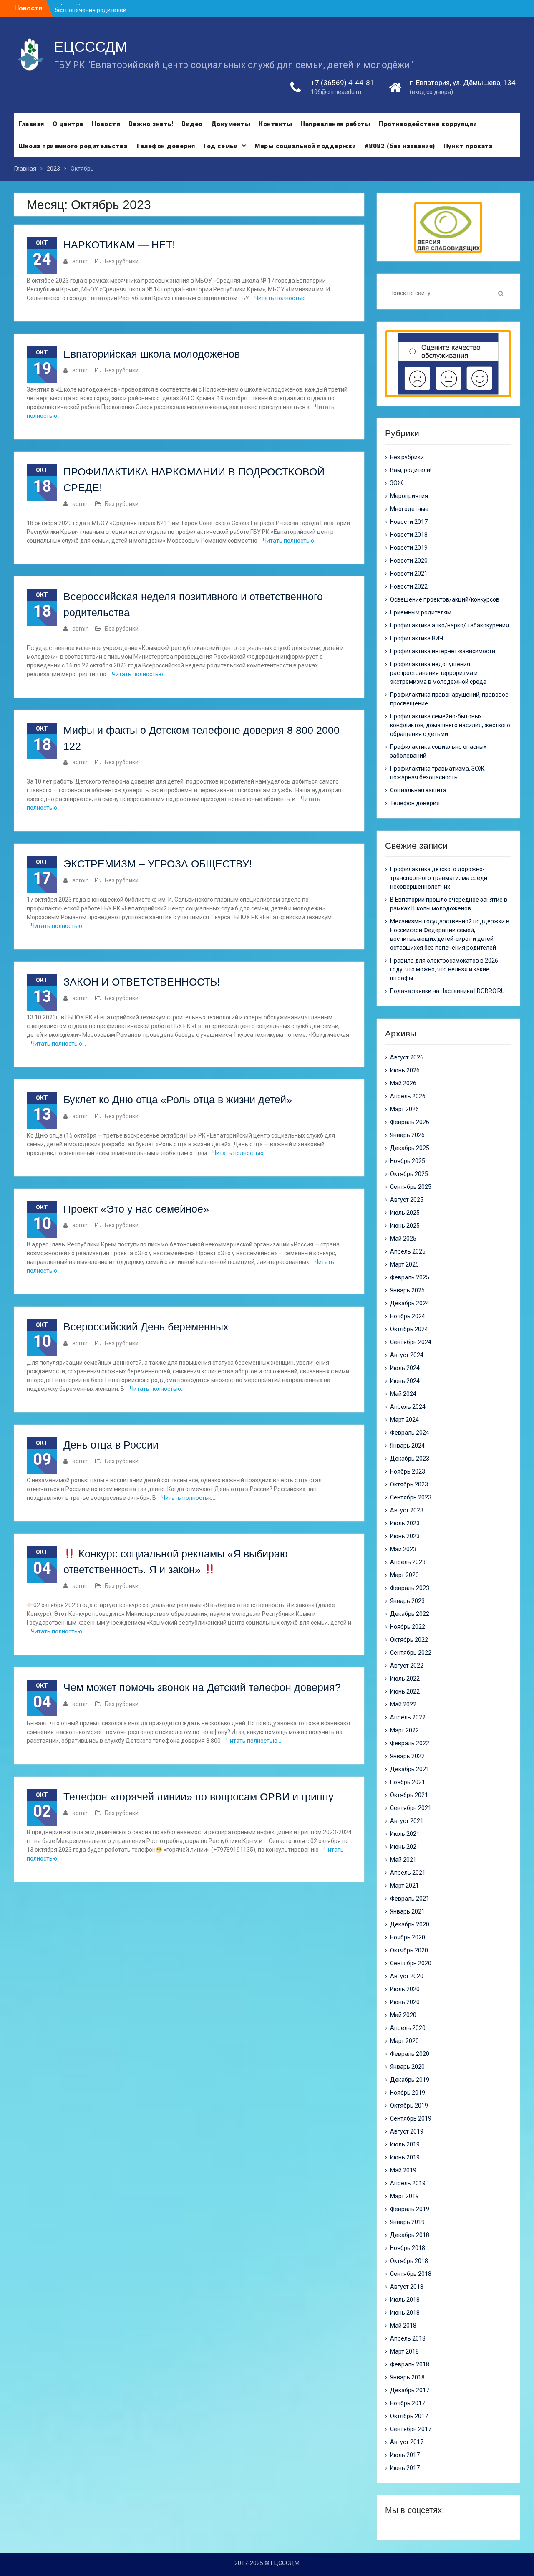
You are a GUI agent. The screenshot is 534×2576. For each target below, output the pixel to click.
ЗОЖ (397, 483)
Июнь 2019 (405, 2157)
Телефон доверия (165, 146)
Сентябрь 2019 (411, 2118)
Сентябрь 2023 (411, 1497)
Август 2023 (407, 1510)
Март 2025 (404, 1264)
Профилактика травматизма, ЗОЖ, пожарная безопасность (438, 773)
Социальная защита (418, 790)
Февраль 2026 (410, 1122)
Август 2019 (407, 2131)
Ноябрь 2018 (408, 2248)
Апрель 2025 (408, 1251)
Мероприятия (409, 496)
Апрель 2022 (408, 1717)
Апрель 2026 (408, 1096)
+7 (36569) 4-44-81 (343, 83)
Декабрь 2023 (410, 1459)
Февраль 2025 (410, 1277)
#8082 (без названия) (400, 146)
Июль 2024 (405, 1368)
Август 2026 (407, 1057)
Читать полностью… (282, 298)
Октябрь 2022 (409, 1640)
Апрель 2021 (408, 1873)
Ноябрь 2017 (408, 2403)
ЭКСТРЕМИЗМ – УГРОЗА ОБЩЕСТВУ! (158, 864)
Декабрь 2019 (410, 2080)
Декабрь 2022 (410, 1614)
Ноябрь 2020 (408, 1937)
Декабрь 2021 (410, 1769)
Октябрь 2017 (409, 2416)
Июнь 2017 (405, 2468)
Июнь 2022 (405, 1691)
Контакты (275, 124)
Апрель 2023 (408, 1562)
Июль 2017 (405, 2455)
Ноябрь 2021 (408, 1782)
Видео (192, 124)
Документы (231, 124)
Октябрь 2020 (409, 1950)
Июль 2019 (405, 2144)
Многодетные (409, 509)
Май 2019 (403, 2170)
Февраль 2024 (410, 1433)
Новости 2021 (409, 574)
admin (81, 261)
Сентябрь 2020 (411, 1963)
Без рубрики (122, 261)
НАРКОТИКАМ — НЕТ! (119, 245)
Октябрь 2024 (409, 1329)
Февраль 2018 (410, 2364)
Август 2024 (407, 1355)
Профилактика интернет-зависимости (443, 651)
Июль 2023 (405, 1523)
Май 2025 (403, 1239)
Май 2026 (403, 1083)
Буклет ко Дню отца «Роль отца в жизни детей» (178, 1100)
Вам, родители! (411, 470)
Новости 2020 (409, 561)
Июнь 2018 (405, 2313)
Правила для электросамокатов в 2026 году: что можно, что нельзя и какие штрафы (444, 969)
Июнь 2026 (405, 1070)
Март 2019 (404, 2196)
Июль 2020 (405, 1989)
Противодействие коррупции (428, 124)
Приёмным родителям (421, 612)
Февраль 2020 (410, 2054)
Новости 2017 (409, 522)
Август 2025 (407, 1200)
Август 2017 (407, 2442)
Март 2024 (404, 1420)
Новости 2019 (409, 548)
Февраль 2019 (410, 2209)
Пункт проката (468, 146)
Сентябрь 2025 (411, 1187)
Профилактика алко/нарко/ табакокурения (450, 625)
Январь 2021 (407, 1911)
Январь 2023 (407, 1601)
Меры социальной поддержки (305, 146)
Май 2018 (403, 2326)
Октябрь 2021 (409, 1795)
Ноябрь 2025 (408, 1161)
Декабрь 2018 (410, 2235)
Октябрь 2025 (409, 1174)
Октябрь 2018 (409, 2261)
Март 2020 (404, 2041)
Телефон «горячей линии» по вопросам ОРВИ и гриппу (199, 1797)
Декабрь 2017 (410, 2390)
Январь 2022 (407, 1756)
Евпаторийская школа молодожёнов (152, 354)
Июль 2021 (405, 1834)
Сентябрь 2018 (411, 2274)
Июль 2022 (405, 1679)
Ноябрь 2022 (408, 1627)
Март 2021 (404, 1886)
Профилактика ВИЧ (417, 638)
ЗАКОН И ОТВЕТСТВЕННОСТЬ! (142, 982)
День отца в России (111, 1445)
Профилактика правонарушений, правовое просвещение (449, 699)
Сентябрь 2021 (411, 1808)
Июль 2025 (405, 1213)
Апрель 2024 (408, 1407)
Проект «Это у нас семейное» (136, 1209)
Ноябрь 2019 (408, 2093)
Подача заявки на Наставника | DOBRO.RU (447, 991)
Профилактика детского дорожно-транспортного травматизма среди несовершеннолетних (439, 878)
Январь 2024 (407, 1446)
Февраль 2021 (410, 1899)
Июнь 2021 (405, 1847)
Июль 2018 (405, 2300)
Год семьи (221, 146)
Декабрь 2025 (410, 1148)
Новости (106, 124)
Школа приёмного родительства (73, 146)
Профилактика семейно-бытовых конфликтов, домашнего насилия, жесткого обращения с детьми (450, 725)
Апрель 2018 (408, 2338)
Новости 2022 (409, 586)
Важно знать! (151, 124)
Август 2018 (407, 2287)
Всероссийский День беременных (146, 1327)
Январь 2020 (407, 2067)
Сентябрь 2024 (411, 1342)
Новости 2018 (409, 535)
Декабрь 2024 (410, 1303)
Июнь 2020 (405, 2002)
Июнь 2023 (405, 1536)
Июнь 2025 (405, 1226)
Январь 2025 (407, 1290)
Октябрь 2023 (409, 1484)
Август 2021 (407, 1821)
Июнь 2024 (405, 1381)
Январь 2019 (407, 2222)
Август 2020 (407, 1976)
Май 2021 (403, 1860)
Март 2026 (404, 1109)
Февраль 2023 (410, 1588)
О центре (68, 124)
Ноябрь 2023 (408, 1471)
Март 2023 (404, 1575)
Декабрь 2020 (410, 1924)
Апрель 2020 (408, 2028)
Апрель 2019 (408, 2183)
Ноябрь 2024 (408, 1316)
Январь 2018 (407, 2377)
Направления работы (335, 124)
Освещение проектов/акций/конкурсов (445, 599)
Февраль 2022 (410, 1743)
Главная (31, 124)
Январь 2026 (407, 1135)
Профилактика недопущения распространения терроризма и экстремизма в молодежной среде (438, 673)
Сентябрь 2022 (411, 1653)
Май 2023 (403, 1549)
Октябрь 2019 (409, 2106)
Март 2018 (404, 2351)
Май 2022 (403, 1704)
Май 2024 (403, 1394)
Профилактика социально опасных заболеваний (438, 751)
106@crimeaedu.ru (336, 92)
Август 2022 (407, 1666)
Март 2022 (404, 1730)
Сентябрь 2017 (411, 2429)
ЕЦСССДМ (91, 47)
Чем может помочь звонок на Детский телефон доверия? (202, 1687)
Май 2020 (403, 2015)
